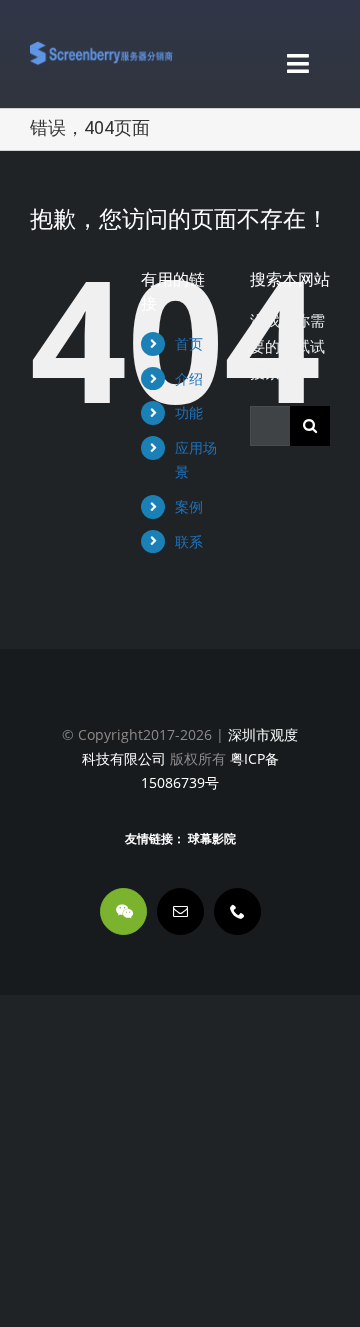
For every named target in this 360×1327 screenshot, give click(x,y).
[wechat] (123, 911)
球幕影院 (212, 839)
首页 (189, 343)
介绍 (189, 378)
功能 (189, 412)
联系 (189, 541)
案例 (189, 506)
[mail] (180, 911)
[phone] (237, 911)
